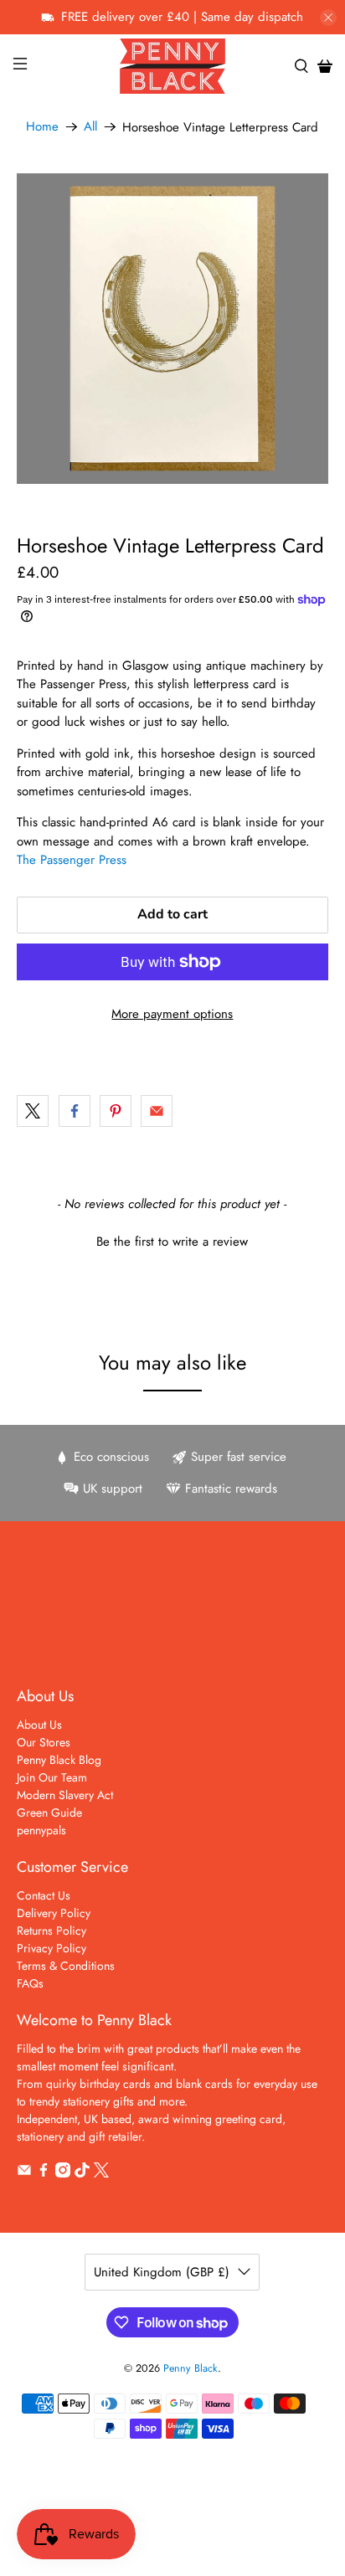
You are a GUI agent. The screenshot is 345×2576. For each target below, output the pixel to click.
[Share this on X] (33, 1111)
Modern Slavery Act (65, 1795)
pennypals (41, 1830)
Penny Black (191, 2368)
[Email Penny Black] (24, 2173)
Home (42, 127)
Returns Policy (51, 1931)
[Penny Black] (172, 66)
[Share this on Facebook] (75, 1111)
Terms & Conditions (66, 1966)
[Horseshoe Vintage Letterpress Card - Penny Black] (172, 329)
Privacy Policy (51, 1948)
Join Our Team (52, 1777)
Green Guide (49, 1812)
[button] (172, 1240)
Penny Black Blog (59, 1760)
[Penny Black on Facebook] (44, 2173)
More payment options (172, 1014)
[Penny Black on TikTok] (82, 2173)
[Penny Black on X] (101, 2173)
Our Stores (44, 1742)
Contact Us (44, 1895)
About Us (39, 1725)
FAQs (30, 1983)
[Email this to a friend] (157, 1111)
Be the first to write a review (172, 1242)
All (90, 127)
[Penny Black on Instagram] (63, 2173)
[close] (328, 18)
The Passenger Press (72, 860)
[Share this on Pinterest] (116, 1111)
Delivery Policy (54, 1913)
